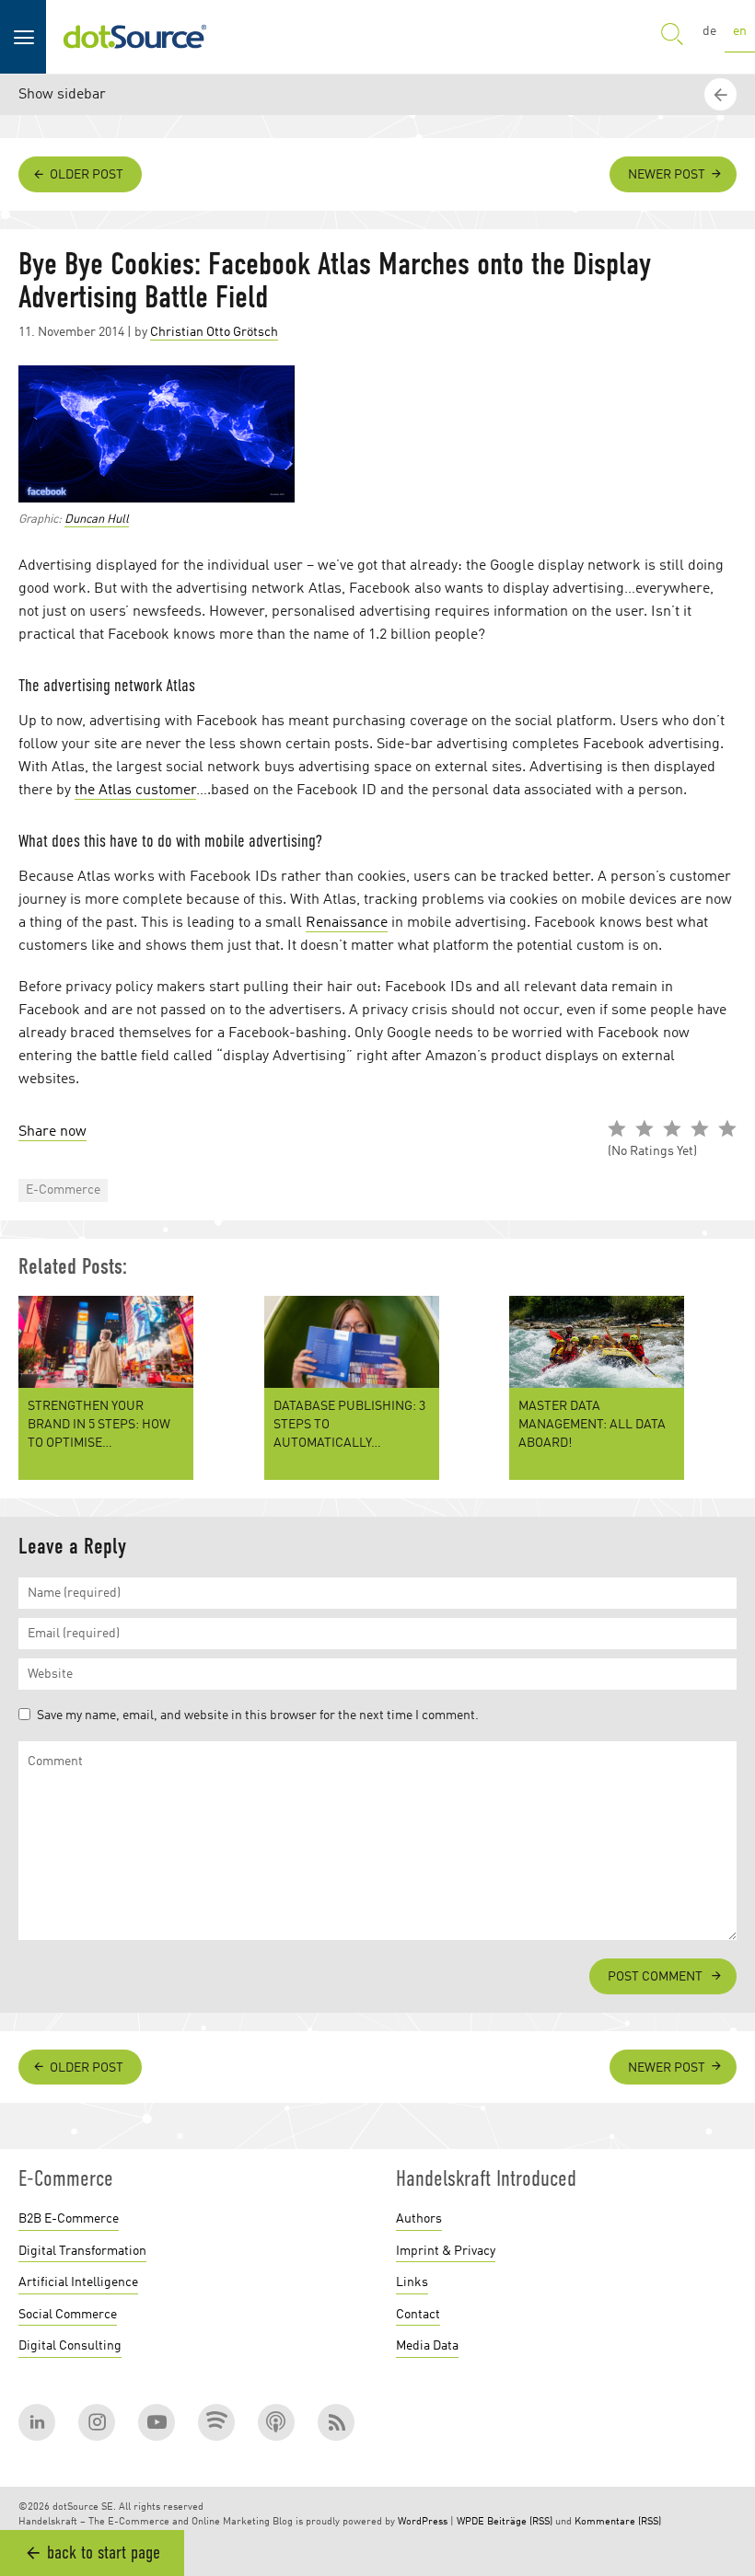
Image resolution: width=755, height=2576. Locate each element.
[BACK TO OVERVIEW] (723, 1949)
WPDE (470, 2522)
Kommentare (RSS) (618, 2522)
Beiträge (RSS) (520, 2522)
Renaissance (347, 923)
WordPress (423, 2522)
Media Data (427, 2346)
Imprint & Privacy (446, 2251)
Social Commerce (68, 2315)
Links (412, 2282)
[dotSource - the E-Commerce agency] (135, 37)
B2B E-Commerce (69, 2219)
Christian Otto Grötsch (214, 332)
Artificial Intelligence (78, 2282)
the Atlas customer (135, 791)
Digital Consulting (70, 2346)
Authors (419, 2219)
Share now (52, 1132)
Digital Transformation (82, 2251)
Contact (418, 2315)
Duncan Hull (97, 520)
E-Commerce (63, 1190)
